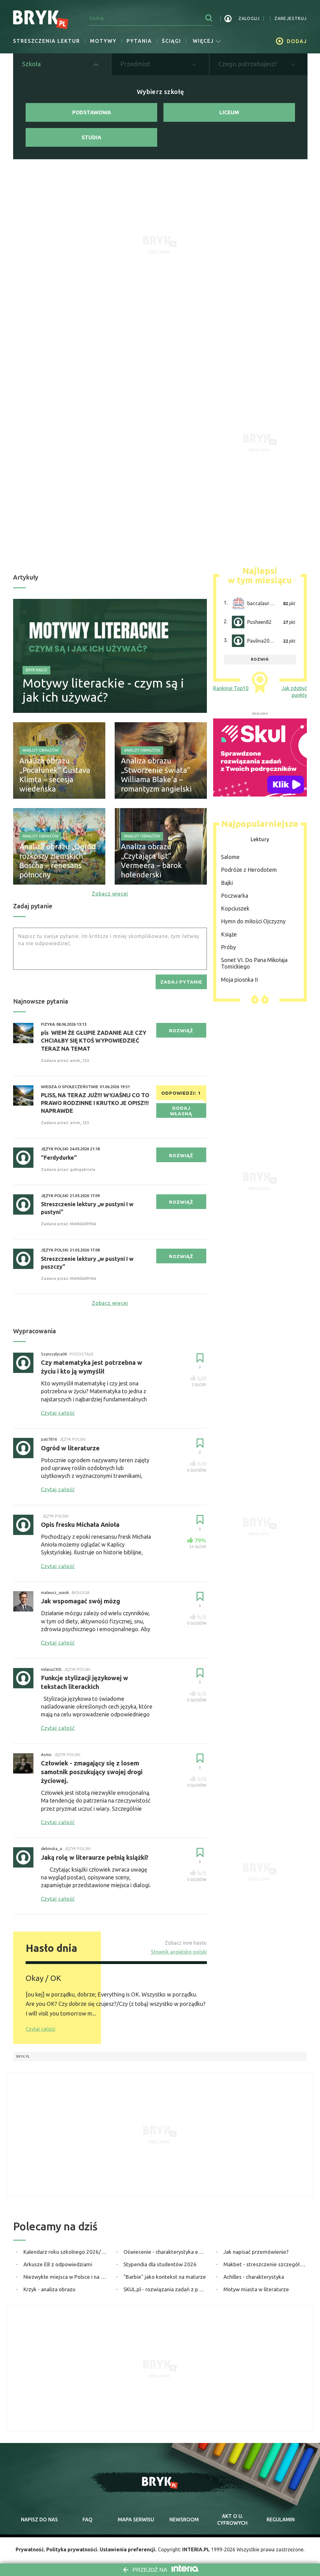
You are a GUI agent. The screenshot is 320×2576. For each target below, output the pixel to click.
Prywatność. (30, 2549)
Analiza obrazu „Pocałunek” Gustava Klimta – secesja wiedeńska (55, 775)
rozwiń (260, 659)
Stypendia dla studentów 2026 (160, 2264)
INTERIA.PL (196, 2549)
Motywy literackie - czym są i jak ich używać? (103, 690)
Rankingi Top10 (231, 688)
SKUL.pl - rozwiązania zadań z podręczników (165, 2289)
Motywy (103, 41)
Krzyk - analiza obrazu (49, 2289)
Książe (229, 934)
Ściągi (171, 41)
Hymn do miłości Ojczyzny (253, 921)
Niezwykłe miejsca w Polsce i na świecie (65, 2277)
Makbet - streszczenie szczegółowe (265, 2264)
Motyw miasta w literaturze (256, 2289)
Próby (228, 947)
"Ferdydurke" (59, 1157)
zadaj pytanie (181, 982)
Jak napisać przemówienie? (256, 2252)
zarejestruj (290, 18)
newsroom (184, 2519)
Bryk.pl (23, 2056)
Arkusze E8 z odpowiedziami (58, 2264)
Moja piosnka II (239, 980)
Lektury (260, 839)
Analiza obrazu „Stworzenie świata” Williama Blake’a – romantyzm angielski (156, 775)
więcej (203, 41)
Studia (91, 137)
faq (87, 2519)
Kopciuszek (235, 908)
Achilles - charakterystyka (254, 2277)
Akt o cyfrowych (232, 2519)
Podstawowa (92, 112)
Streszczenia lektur (47, 41)
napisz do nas (39, 2519)
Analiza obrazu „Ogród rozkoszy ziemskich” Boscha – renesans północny (58, 861)
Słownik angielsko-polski (179, 1952)
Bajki (227, 883)
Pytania (139, 41)
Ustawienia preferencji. (128, 2549)
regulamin (281, 2519)
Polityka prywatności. (72, 2549)
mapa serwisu (136, 2519)
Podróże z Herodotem (249, 870)
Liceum (229, 112)
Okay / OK (43, 1978)
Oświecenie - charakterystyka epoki (165, 2252)
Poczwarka (235, 896)
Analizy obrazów (40, 750)
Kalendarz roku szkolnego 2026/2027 (65, 2252)
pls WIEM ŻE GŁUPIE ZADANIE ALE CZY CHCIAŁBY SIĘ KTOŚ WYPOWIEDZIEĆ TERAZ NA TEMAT (94, 1040)
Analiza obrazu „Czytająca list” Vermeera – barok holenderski (151, 861)
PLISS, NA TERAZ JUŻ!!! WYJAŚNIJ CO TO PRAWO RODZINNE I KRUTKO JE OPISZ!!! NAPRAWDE (95, 1103)
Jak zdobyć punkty (294, 692)
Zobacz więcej (110, 894)
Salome (230, 857)
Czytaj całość (40, 2029)
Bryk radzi (36, 670)
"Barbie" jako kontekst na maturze (165, 2277)
